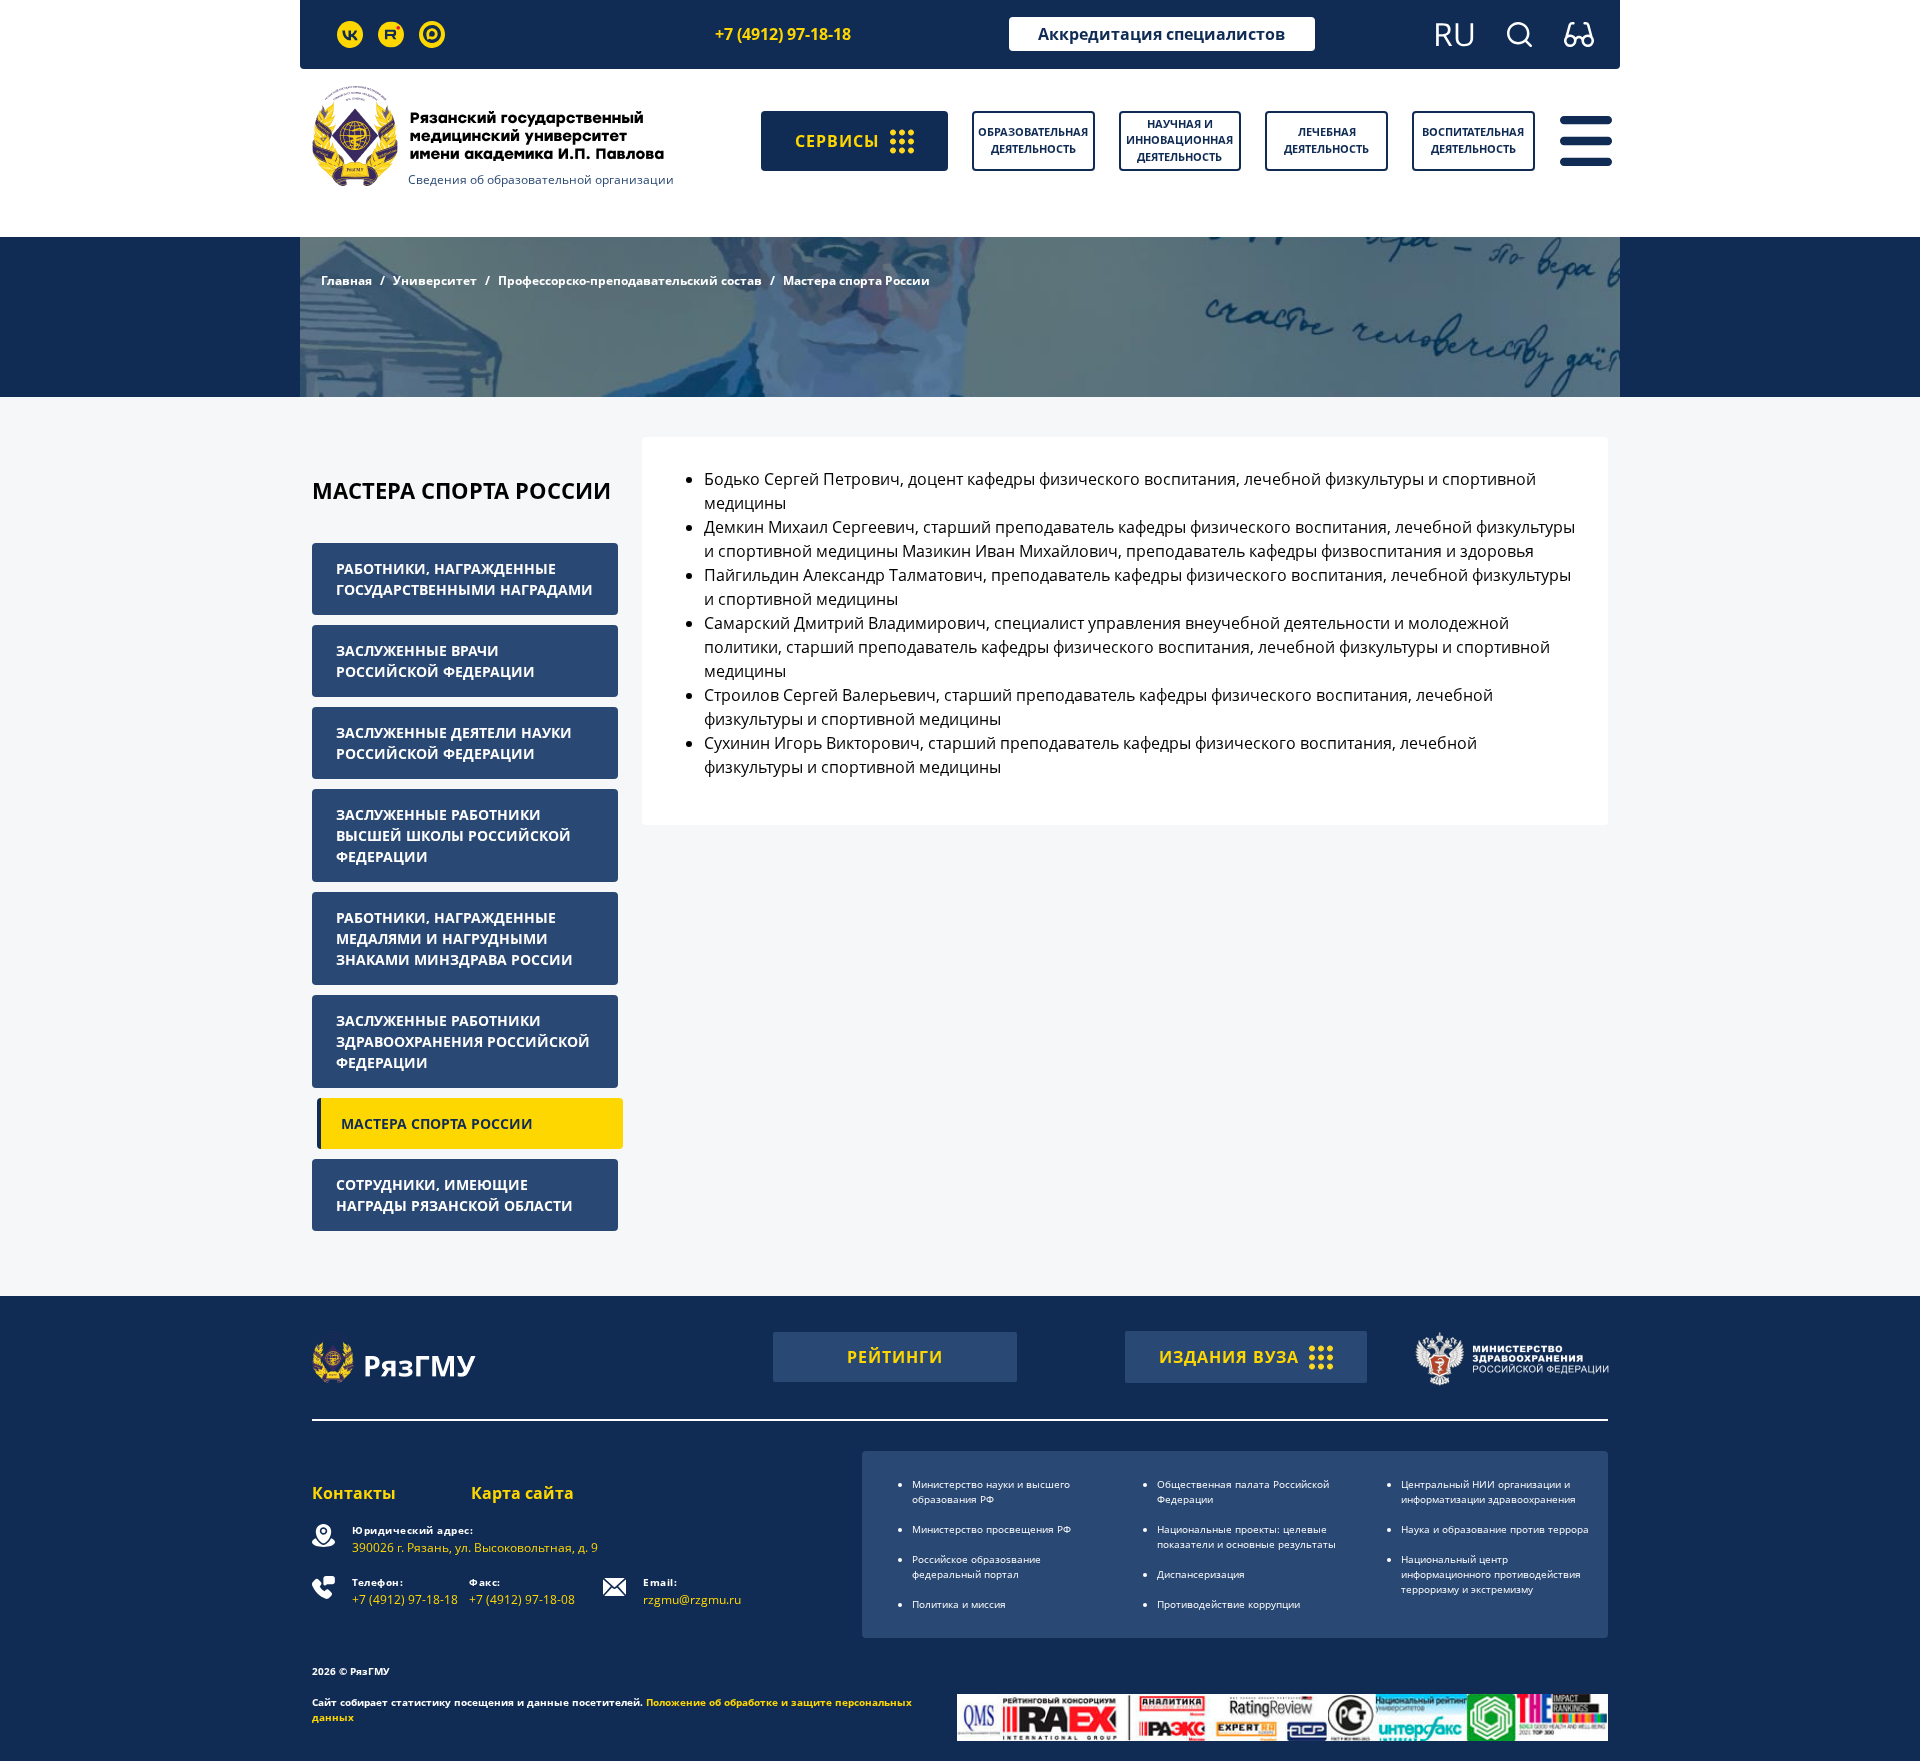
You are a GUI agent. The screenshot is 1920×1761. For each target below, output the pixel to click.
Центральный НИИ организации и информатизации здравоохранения (1488, 1491)
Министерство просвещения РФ (991, 1529)
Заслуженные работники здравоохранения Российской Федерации (463, 1041)
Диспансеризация (1201, 1574)
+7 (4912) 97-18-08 (522, 1591)
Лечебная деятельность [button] (1326, 140)
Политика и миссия (959, 1604)
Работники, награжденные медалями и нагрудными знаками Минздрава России (454, 938)
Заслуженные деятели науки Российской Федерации (454, 743)
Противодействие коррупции (1228, 1604)
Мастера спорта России (437, 1123)
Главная (346, 280)
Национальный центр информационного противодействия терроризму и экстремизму (1491, 1574)
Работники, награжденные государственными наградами (464, 579)
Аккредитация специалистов (1161, 34)
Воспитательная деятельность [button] (1473, 140)
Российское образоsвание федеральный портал (976, 1566)
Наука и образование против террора (1495, 1529)
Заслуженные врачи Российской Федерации (435, 661)
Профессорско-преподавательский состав (630, 280)
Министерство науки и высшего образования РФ (991, 1491)
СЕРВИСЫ (837, 141)
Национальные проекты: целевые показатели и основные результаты (1246, 1536)
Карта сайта (522, 1493)
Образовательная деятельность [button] (1033, 140)
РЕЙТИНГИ (895, 1357)
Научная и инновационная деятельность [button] (1179, 140)
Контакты (354, 1493)
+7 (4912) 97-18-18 (783, 34)
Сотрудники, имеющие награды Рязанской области (454, 1195)
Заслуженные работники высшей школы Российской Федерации (453, 835)
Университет (435, 280)
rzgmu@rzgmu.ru (692, 1591)
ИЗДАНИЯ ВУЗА (1229, 1357)
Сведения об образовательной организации (541, 179)
